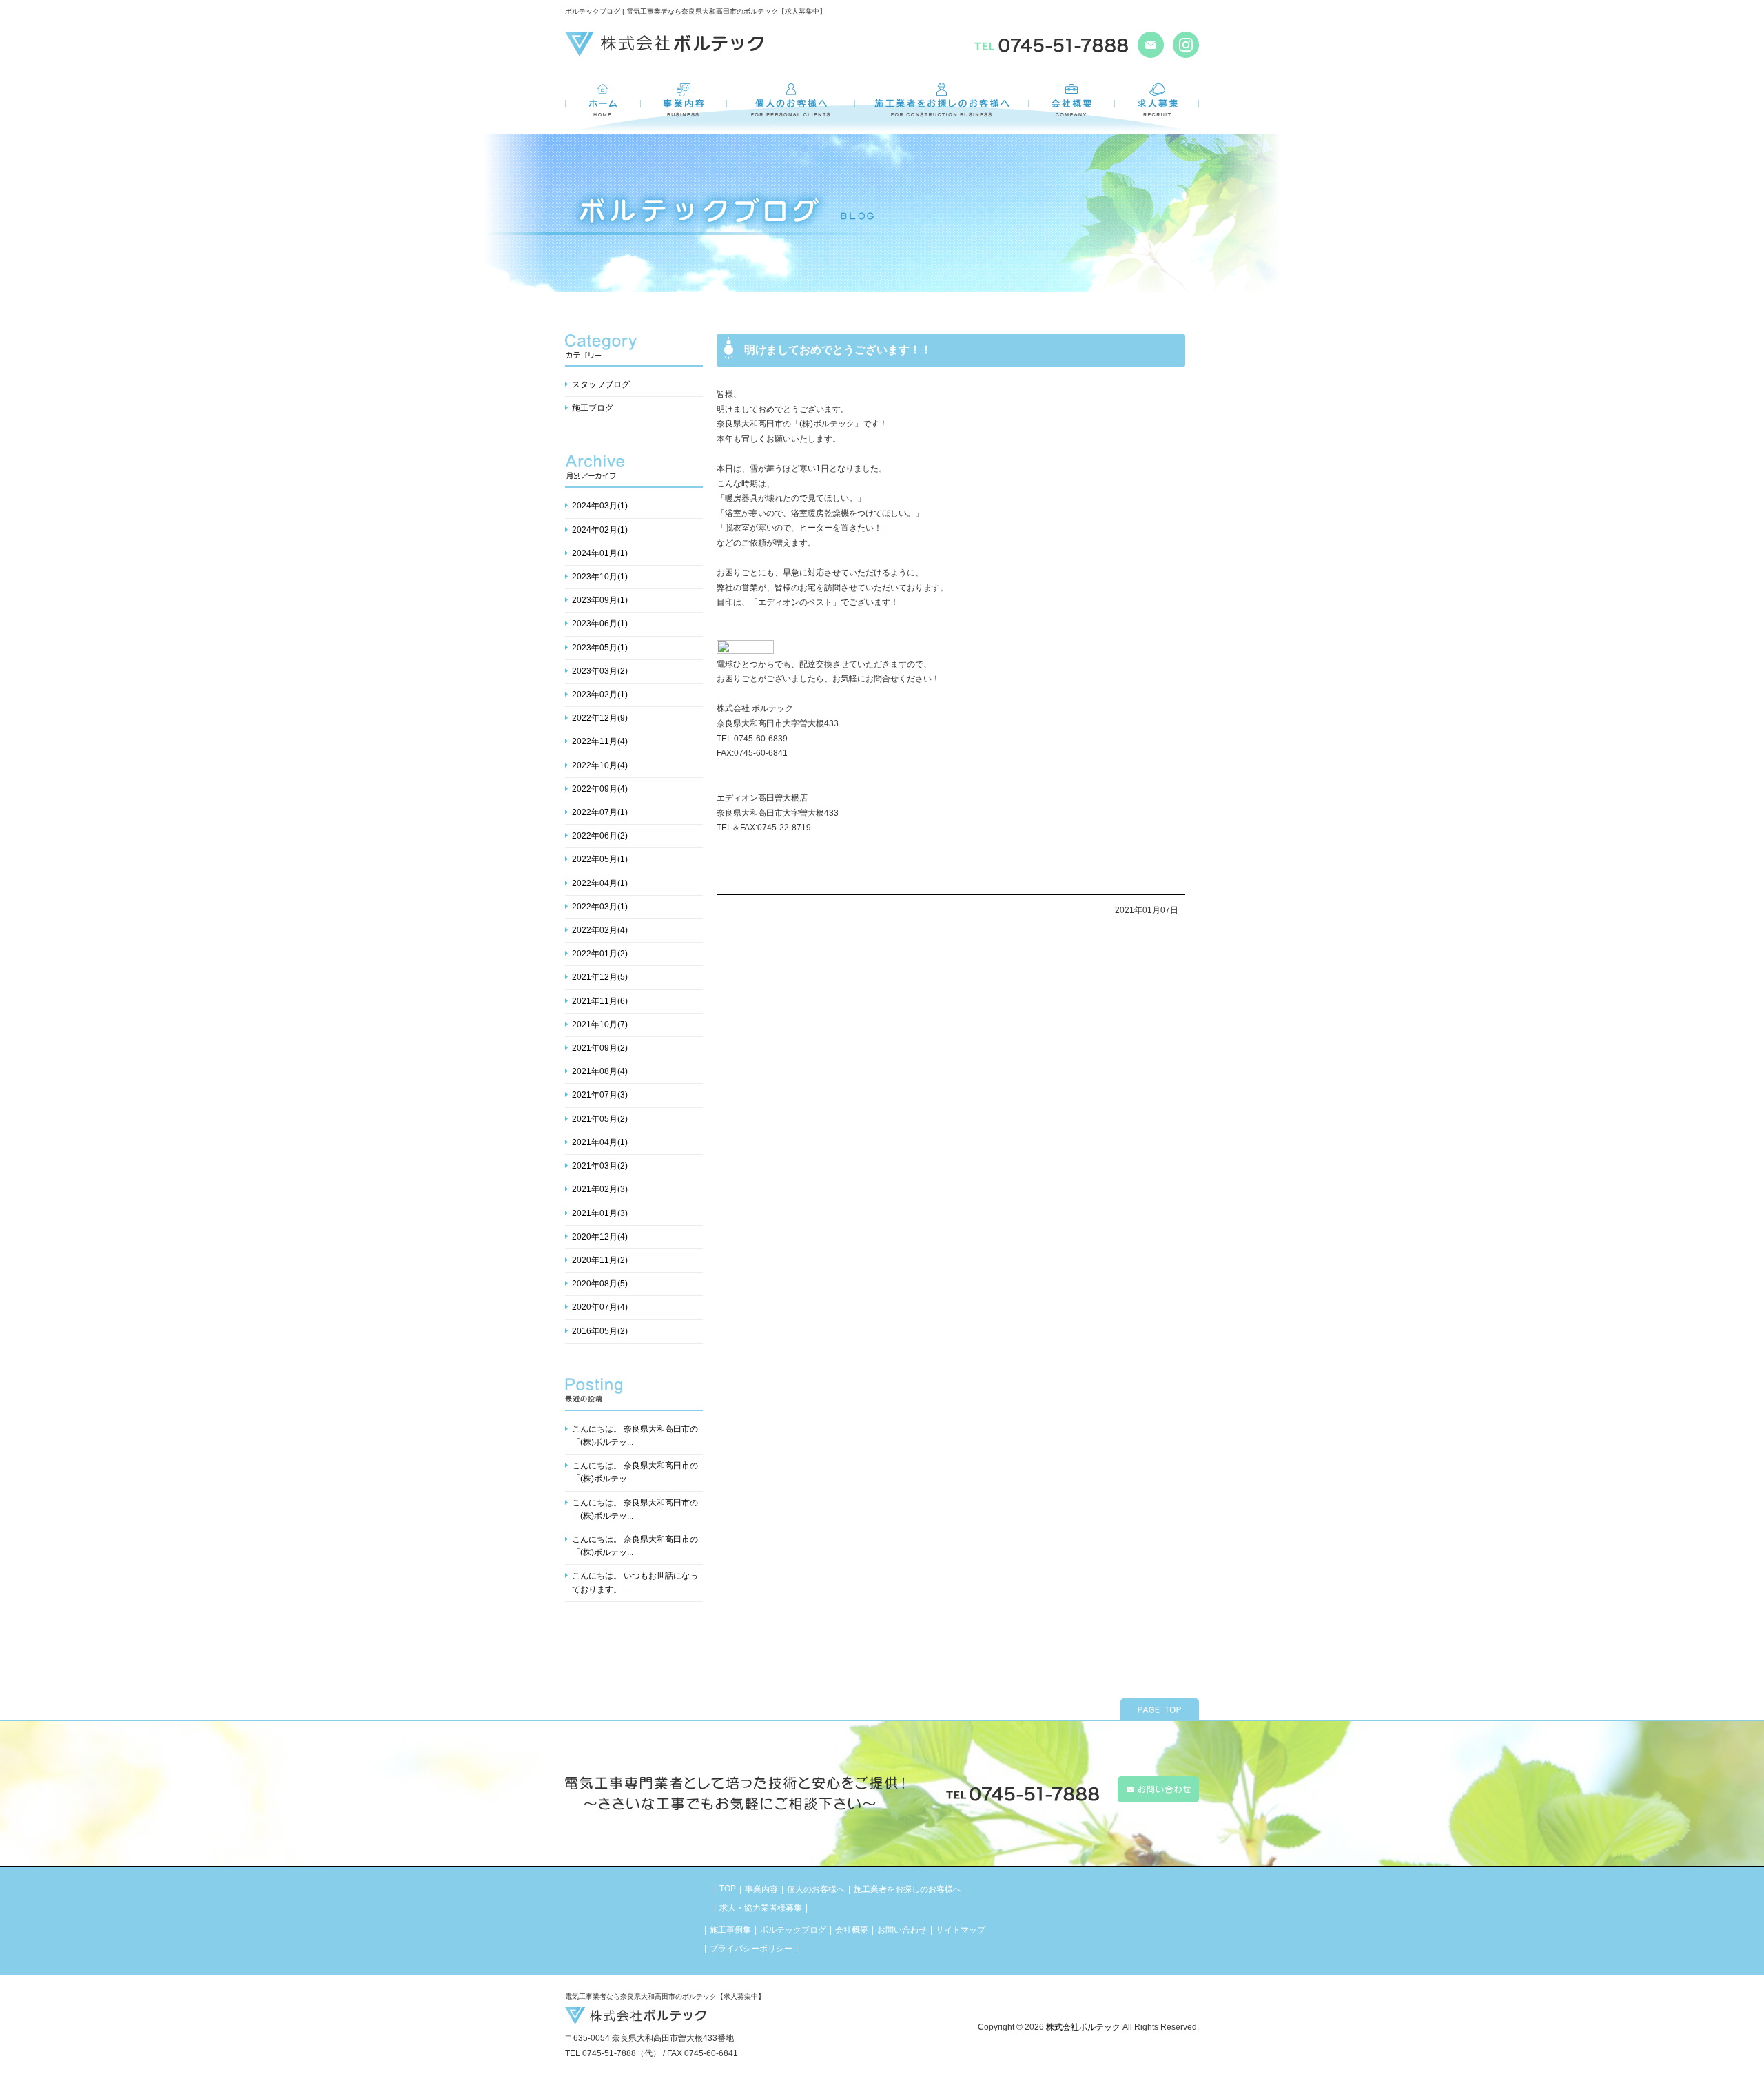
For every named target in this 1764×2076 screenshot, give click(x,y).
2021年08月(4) (600, 1071)
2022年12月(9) (600, 718)
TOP (728, 1889)
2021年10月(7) (600, 1025)
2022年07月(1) (600, 812)
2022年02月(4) (600, 930)
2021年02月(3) (600, 1189)
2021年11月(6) (600, 1001)
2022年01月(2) (600, 954)
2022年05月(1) (600, 859)
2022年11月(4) (600, 741)
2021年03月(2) (600, 1166)
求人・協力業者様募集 (761, 1908)
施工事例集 (730, 1930)
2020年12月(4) (600, 1237)
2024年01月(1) (600, 553)
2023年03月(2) (600, 671)
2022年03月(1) (600, 907)
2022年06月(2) (600, 836)
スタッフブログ (601, 384)
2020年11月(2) (600, 1260)
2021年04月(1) (600, 1142)
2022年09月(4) (600, 789)
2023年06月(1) (600, 624)
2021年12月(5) (600, 977)
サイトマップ (961, 1930)
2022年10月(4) (600, 765)
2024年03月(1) (600, 506)
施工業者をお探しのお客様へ (907, 1889)
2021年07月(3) (600, 1095)
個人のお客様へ (816, 1889)
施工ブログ (593, 408)
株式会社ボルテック (1083, 2027)
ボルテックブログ (793, 1930)
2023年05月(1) (600, 648)
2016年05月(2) (600, 1331)
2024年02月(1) (600, 530)
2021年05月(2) (600, 1119)
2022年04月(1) (600, 883)
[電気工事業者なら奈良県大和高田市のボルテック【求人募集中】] (664, 50)
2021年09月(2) (600, 1048)
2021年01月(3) (600, 1213)
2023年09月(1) (600, 600)
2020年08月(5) (600, 1284)
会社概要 (852, 1930)
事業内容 (761, 1889)
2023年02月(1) (600, 695)
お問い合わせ (902, 1930)
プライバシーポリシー (751, 1949)
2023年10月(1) (600, 577)
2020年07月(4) (600, 1307)
